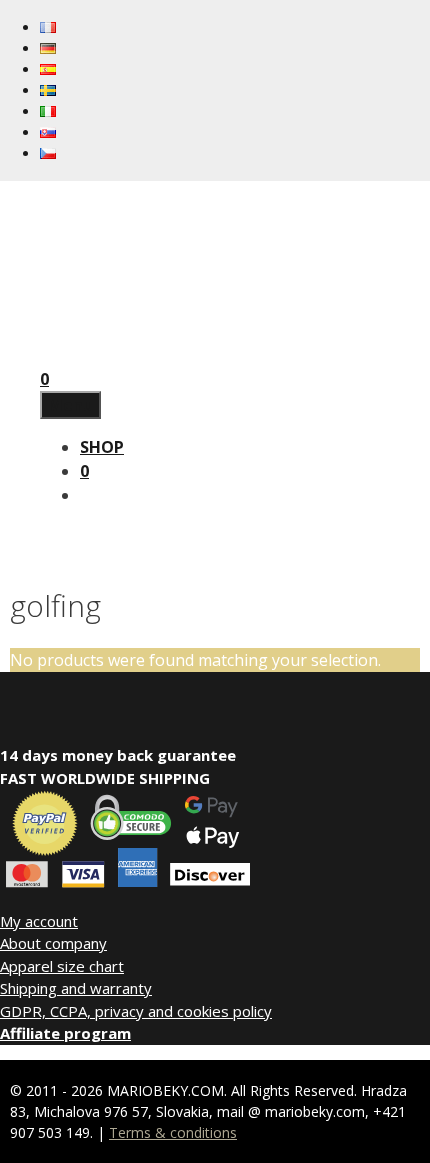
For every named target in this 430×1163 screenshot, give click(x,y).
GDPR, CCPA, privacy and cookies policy (136, 1011)
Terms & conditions (173, 1132)
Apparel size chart (62, 966)
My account (39, 921)
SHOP (102, 447)
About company (53, 943)
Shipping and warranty (76, 988)
